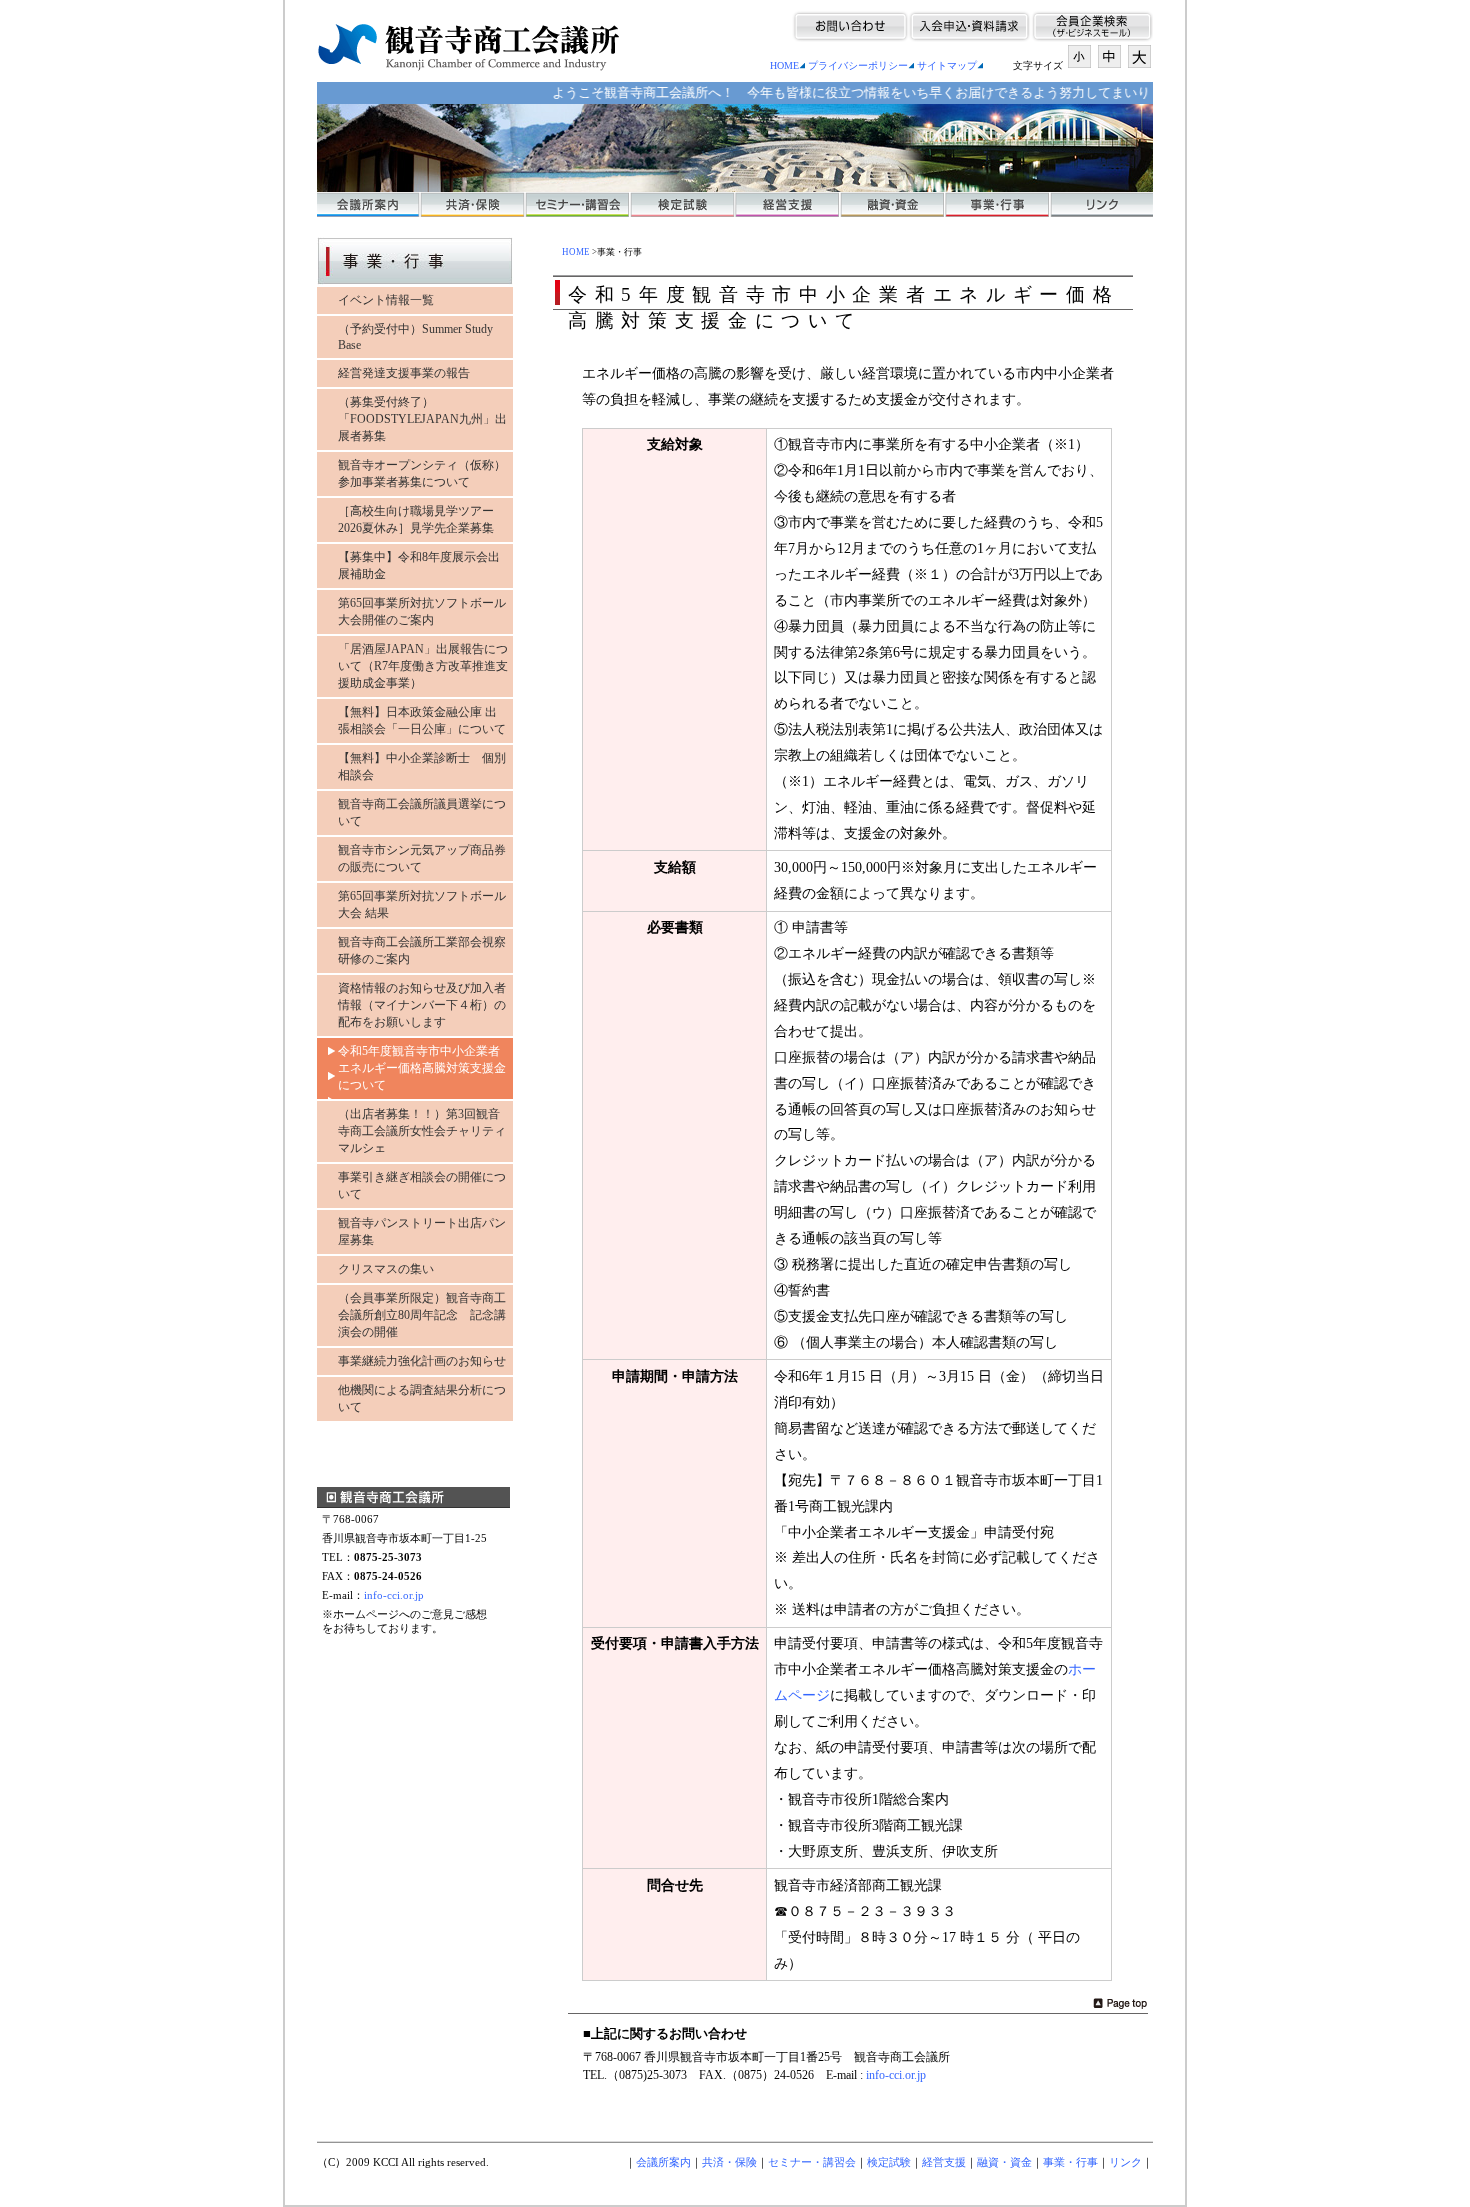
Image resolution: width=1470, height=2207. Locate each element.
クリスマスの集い (386, 1269)
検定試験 (889, 2162)
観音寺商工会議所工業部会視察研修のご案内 (422, 950)
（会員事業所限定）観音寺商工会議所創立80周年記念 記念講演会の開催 (422, 1315)
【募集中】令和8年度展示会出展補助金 (419, 565)
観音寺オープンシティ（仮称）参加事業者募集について (422, 473)
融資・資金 (1004, 2162)
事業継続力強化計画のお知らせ (422, 1361)
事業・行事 (1070, 2162)
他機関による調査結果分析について (422, 1398)
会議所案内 (663, 2162)
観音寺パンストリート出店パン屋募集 (422, 1231)
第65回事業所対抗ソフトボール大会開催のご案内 (422, 611)
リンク (1125, 2162)
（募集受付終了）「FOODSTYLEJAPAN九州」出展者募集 (422, 419)
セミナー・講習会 (812, 2162)
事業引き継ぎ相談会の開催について (422, 1185)
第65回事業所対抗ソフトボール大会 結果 (422, 904)
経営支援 (944, 2162)
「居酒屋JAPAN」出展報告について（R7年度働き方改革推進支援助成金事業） (423, 666)
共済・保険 (729, 2162)
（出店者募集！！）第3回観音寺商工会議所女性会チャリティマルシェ (422, 1131)
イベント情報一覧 (386, 300)
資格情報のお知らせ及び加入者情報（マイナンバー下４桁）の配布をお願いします (422, 1005)
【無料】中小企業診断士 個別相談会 (422, 766)
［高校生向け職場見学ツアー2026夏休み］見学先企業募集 (416, 519)
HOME (784, 65)
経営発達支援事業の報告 (404, 373)
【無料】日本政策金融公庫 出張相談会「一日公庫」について (422, 720)
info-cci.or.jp (394, 1595)
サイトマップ (947, 65)
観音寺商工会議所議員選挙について (422, 812)
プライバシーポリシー (858, 65)
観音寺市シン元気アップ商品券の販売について (422, 858)
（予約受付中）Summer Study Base (415, 337)
